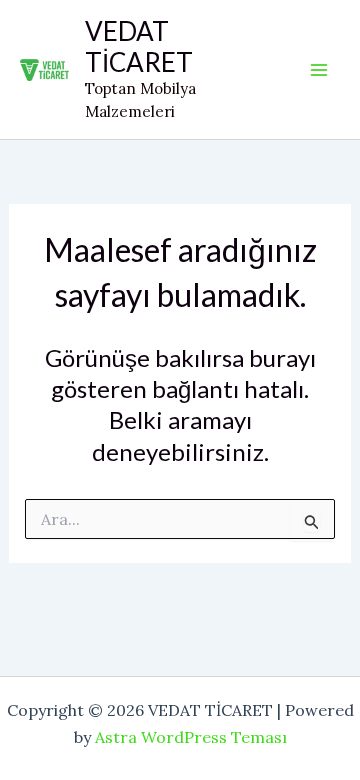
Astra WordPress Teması (191, 737)
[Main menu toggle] (319, 70)
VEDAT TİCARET (139, 46)
